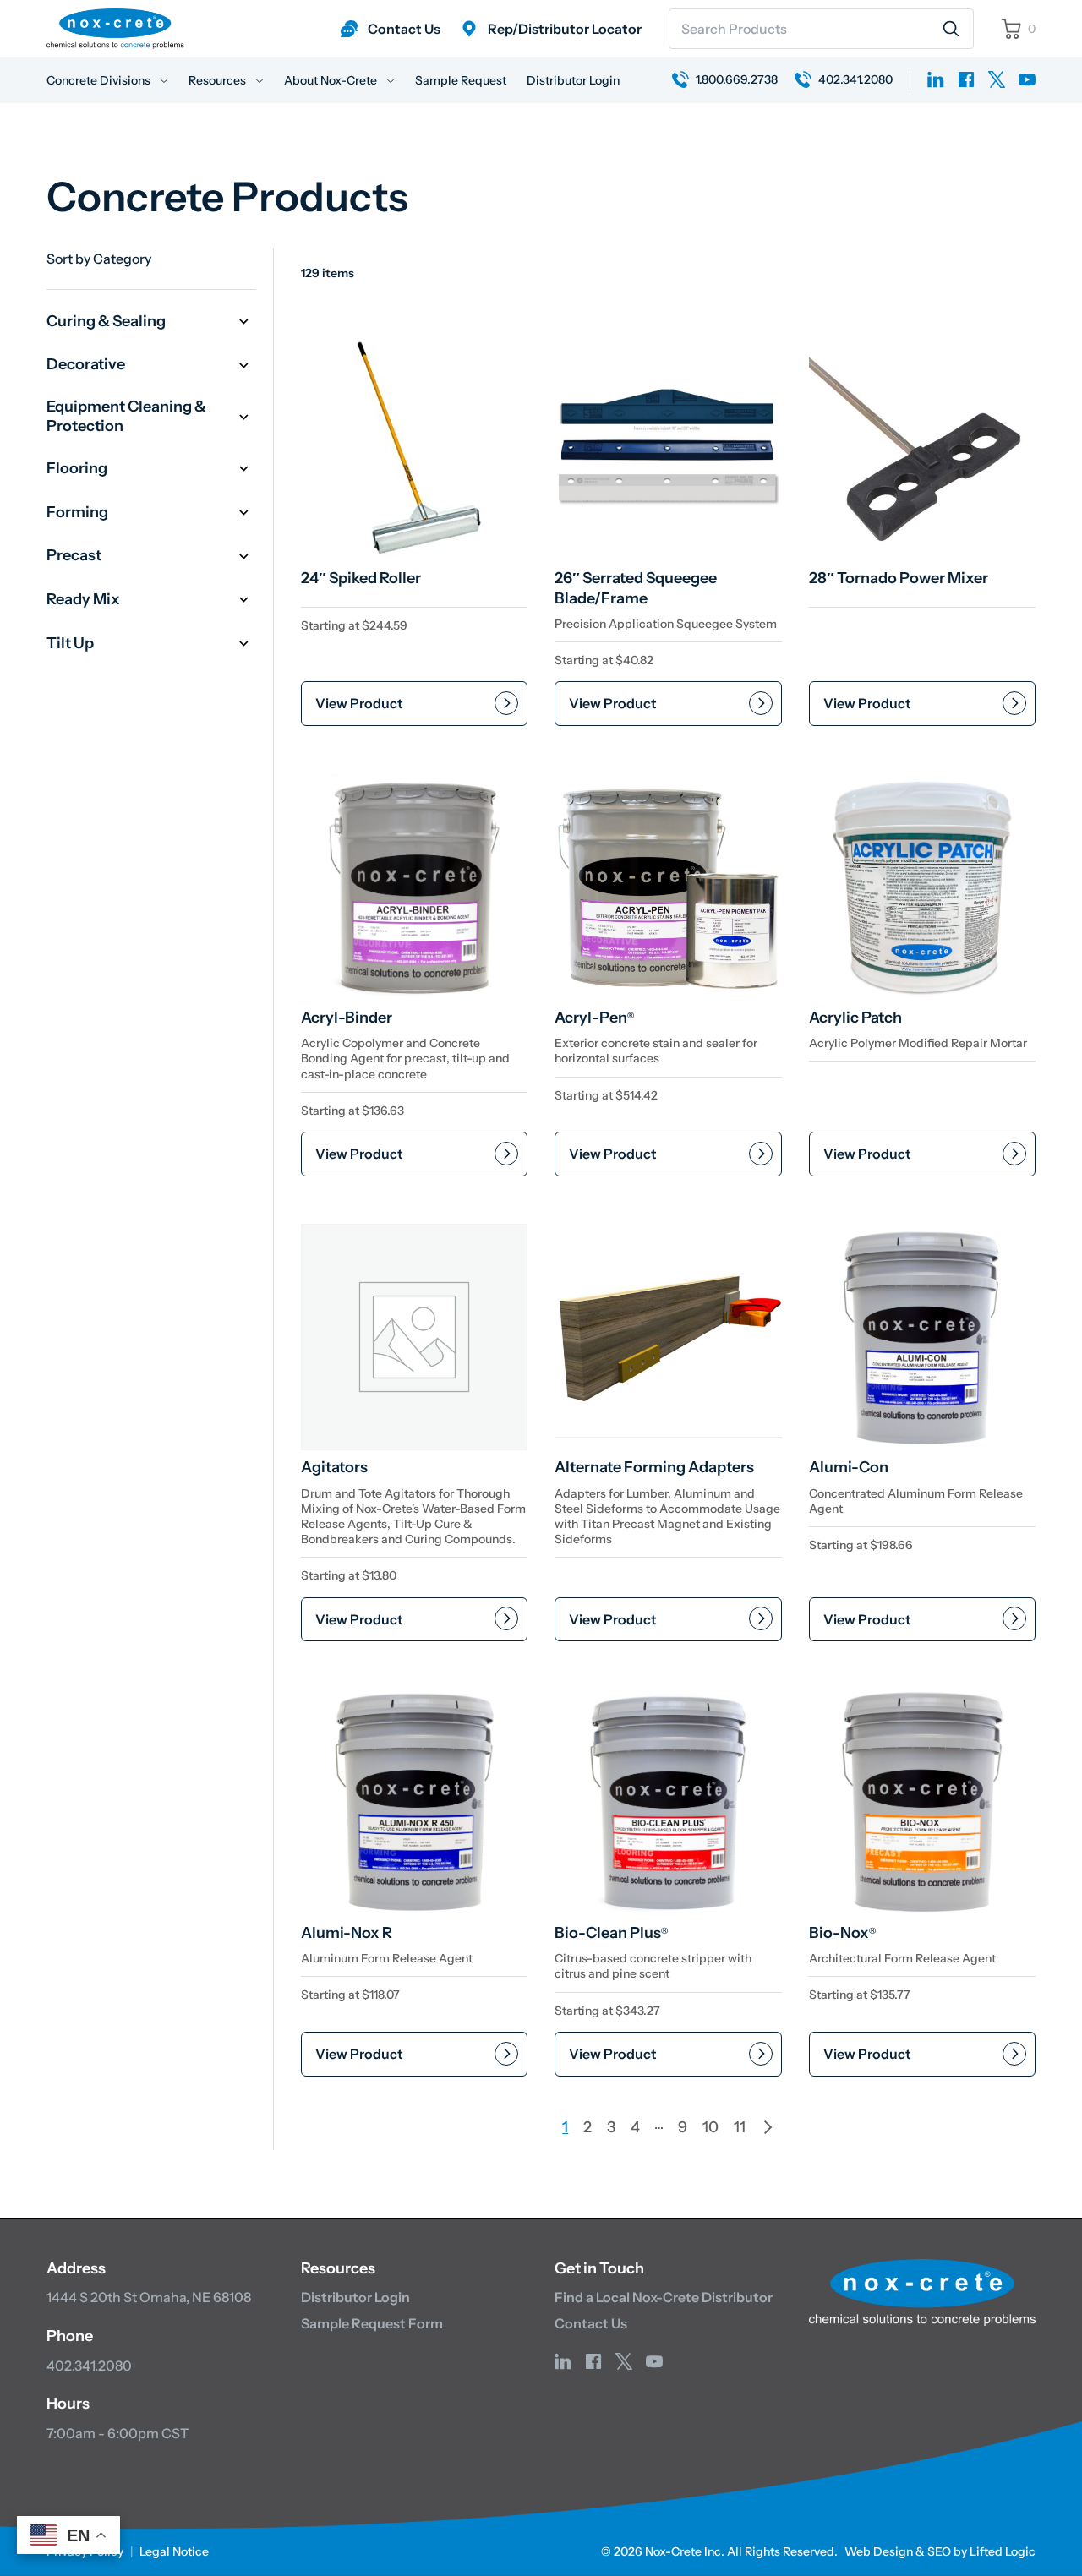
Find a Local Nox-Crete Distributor (664, 2297)
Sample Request (461, 80)
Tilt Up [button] (70, 643)
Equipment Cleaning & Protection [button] (126, 416)
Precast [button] (74, 555)
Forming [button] (77, 512)
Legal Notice (174, 2551)
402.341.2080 (89, 2366)
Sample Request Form (372, 2323)
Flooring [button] (77, 468)
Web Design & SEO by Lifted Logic (940, 2551)
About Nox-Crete (332, 80)
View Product (359, 703)
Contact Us (591, 2323)
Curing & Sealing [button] (106, 321)
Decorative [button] (86, 364)
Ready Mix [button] (83, 599)
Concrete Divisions (100, 80)
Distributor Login (573, 80)
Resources (219, 80)
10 (710, 2127)
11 (740, 2127)
